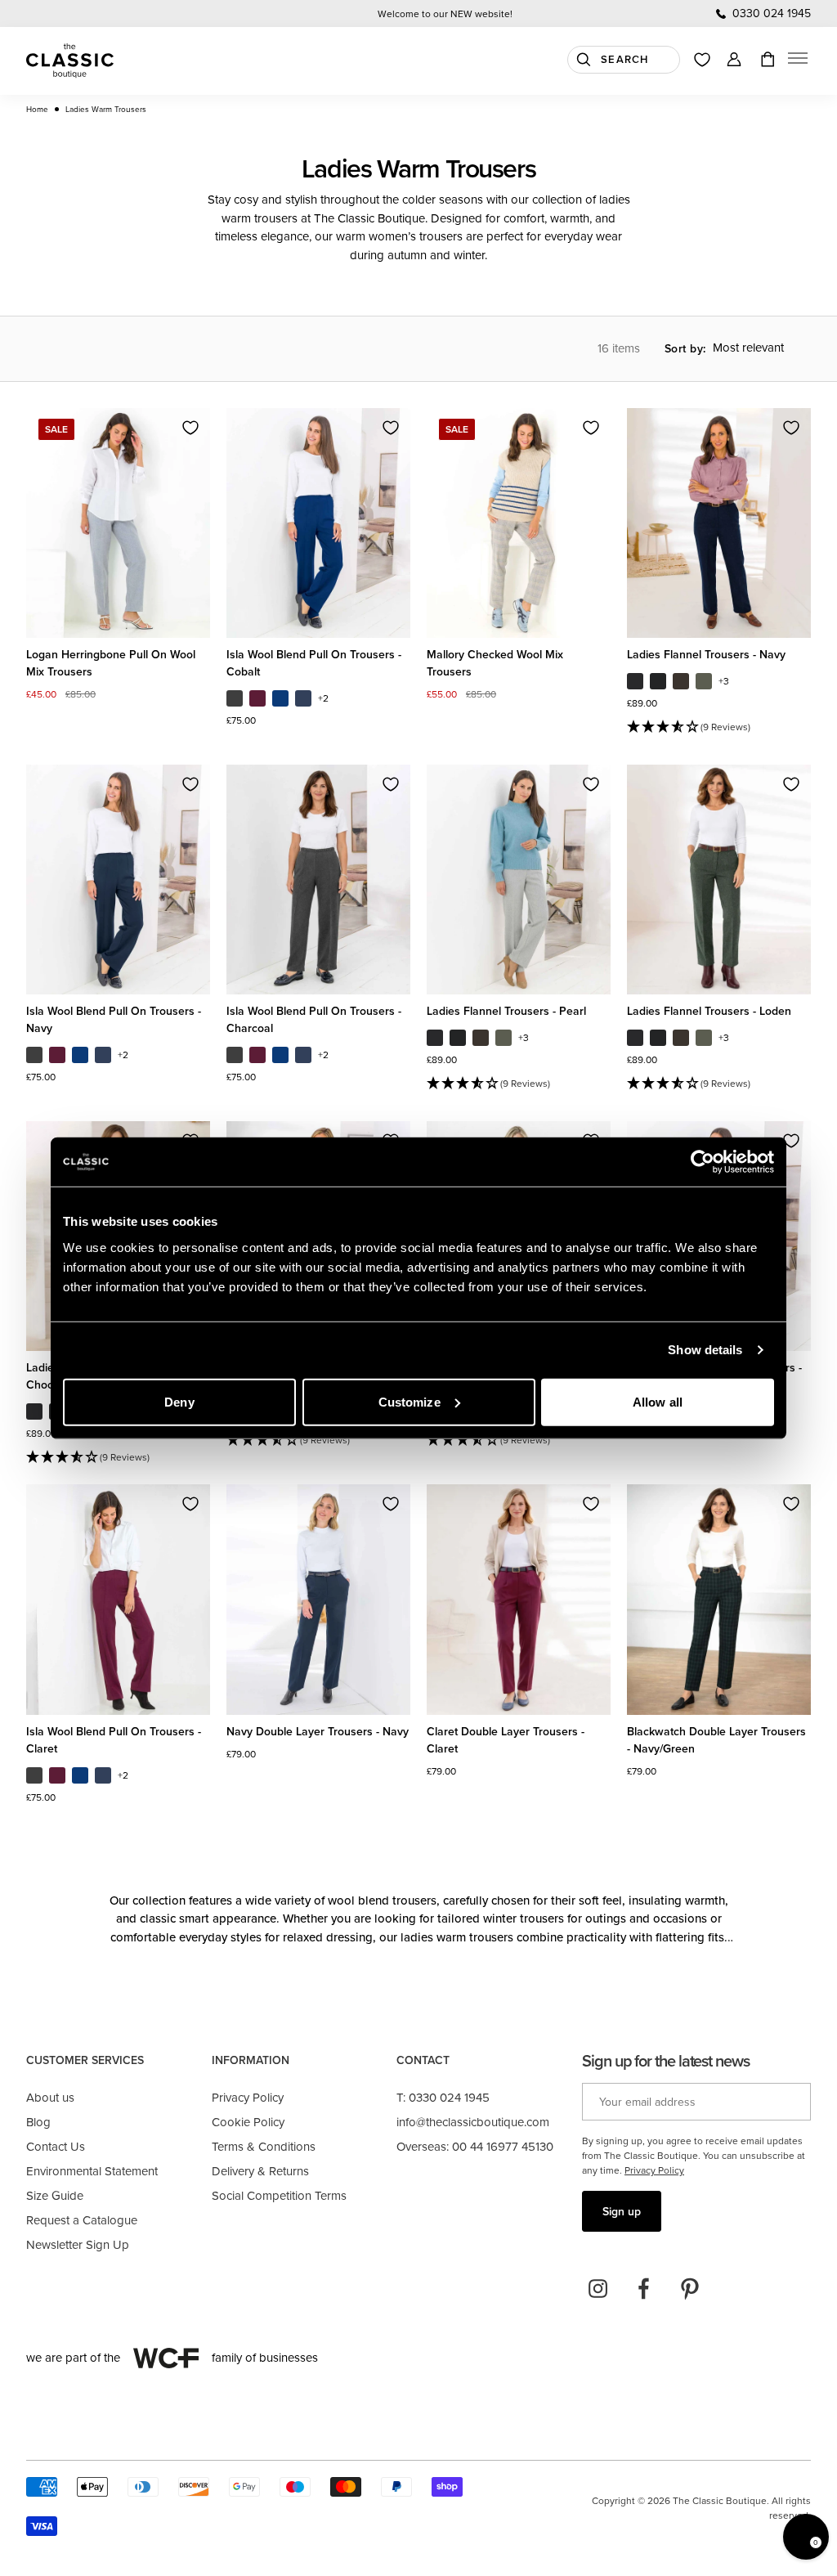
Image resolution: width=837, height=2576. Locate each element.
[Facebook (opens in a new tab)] (644, 2289)
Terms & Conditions (264, 2146)
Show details (705, 1350)
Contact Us (56, 2146)
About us (50, 2097)
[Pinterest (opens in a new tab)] (690, 2289)
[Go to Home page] (70, 61)
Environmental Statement (92, 2171)
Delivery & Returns (260, 2171)
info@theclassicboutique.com (473, 2122)
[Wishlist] (702, 60)
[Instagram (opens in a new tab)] (598, 2289)
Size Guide (55, 2195)
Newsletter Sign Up (78, 2244)
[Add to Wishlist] (190, 428)
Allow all (658, 1401)
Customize (410, 1401)
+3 (724, 681)
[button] (798, 61)
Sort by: (685, 348)
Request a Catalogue (82, 2220)
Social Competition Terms (279, 2195)
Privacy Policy (248, 2097)
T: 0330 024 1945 (443, 2097)
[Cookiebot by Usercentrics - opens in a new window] (703, 1162)
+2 (323, 698)
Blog (38, 2122)
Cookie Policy (248, 2122)
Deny (179, 1401)
